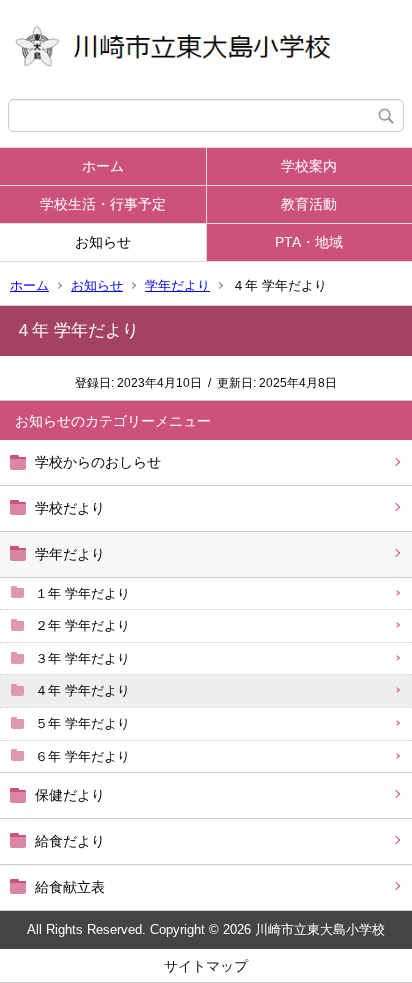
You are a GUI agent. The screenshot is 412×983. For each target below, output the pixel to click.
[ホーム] (206, 49)
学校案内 (309, 166)
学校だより (70, 508)
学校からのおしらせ (98, 462)
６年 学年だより (82, 756)
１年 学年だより (82, 593)
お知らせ (103, 242)
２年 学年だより (82, 625)
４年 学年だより (82, 690)
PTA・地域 (309, 242)
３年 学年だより (82, 658)
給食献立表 (70, 887)
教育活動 (309, 204)
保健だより (70, 795)
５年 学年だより (82, 723)
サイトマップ (206, 966)
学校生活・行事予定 (103, 204)
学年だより (177, 285)
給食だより (70, 841)
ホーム (103, 166)
